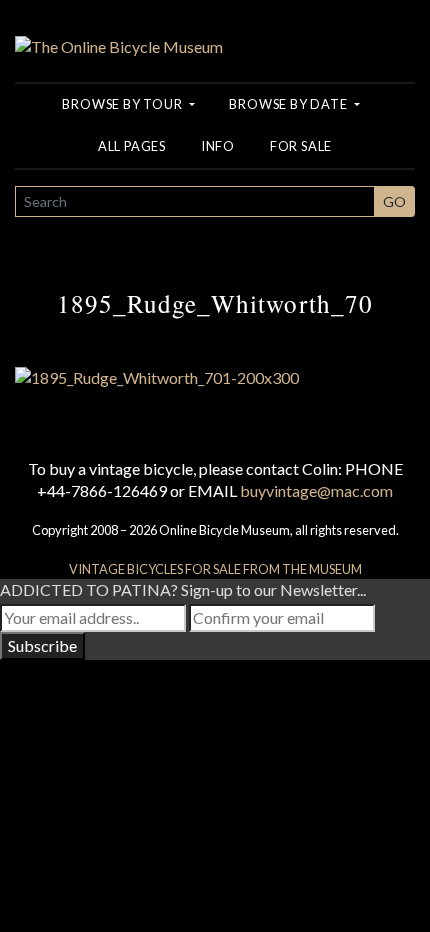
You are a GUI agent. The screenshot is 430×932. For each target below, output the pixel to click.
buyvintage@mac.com (316, 490)
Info (218, 146)
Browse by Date (289, 104)
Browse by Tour (123, 104)
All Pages (132, 146)
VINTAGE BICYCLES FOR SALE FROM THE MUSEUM (215, 569)
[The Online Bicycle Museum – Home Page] (119, 26)
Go (394, 201)
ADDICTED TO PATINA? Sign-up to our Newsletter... (183, 589)
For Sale (301, 146)
